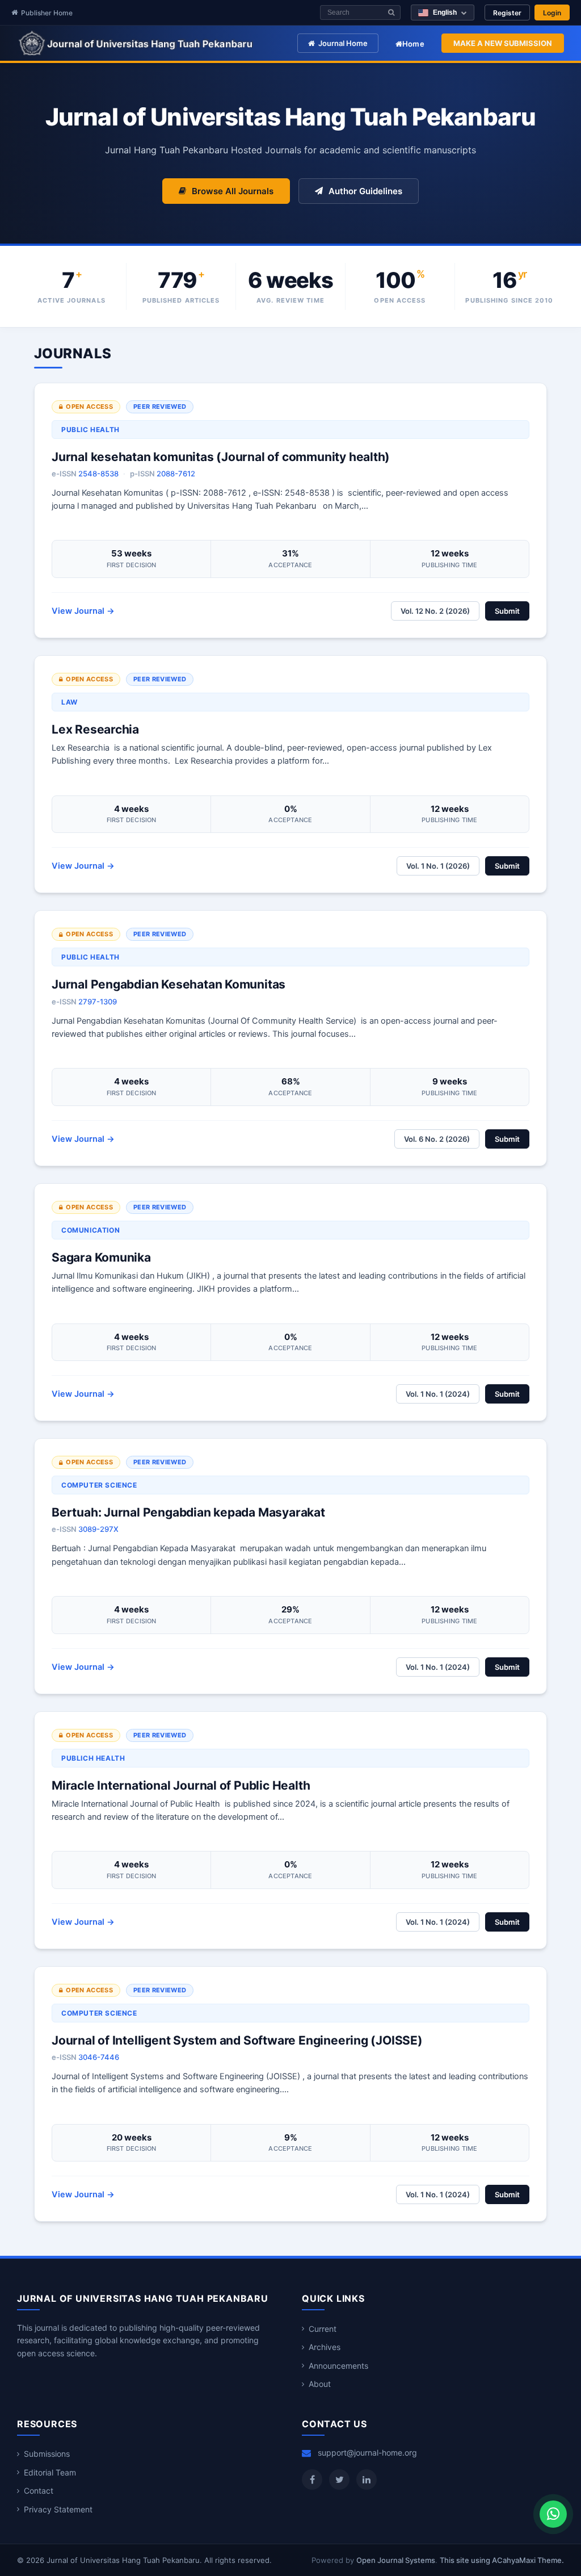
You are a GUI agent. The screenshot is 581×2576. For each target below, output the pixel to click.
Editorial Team (50, 2472)
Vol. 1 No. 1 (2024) (438, 1394)
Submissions (47, 2454)
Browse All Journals (233, 191)
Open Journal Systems (396, 2560)
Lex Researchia (95, 729)
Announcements (338, 2366)
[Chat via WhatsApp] (553, 2514)
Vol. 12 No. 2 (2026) (435, 611)
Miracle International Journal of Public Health (181, 1785)
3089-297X (98, 1529)
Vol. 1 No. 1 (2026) (438, 866)
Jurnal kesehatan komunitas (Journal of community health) (221, 457)
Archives (325, 2347)
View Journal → (83, 611)
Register (507, 13)
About (320, 2384)
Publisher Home (47, 13)
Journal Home (343, 43)
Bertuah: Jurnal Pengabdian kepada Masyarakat (188, 1512)
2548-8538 (98, 474)
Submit (507, 611)
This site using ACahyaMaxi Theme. (502, 2560)
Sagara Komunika (101, 1257)
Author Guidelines (365, 191)
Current (323, 2329)
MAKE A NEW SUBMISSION (503, 43)
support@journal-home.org (367, 2453)
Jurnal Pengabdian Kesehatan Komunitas (169, 984)
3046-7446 (99, 2057)
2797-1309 (98, 1002)
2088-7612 (176, 474)
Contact (39, 2491)
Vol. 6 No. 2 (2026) (437, 1139)
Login (552, 13)
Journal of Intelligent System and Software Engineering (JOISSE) (237, 2040)
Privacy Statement (58, 2509)
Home (413, 44)
